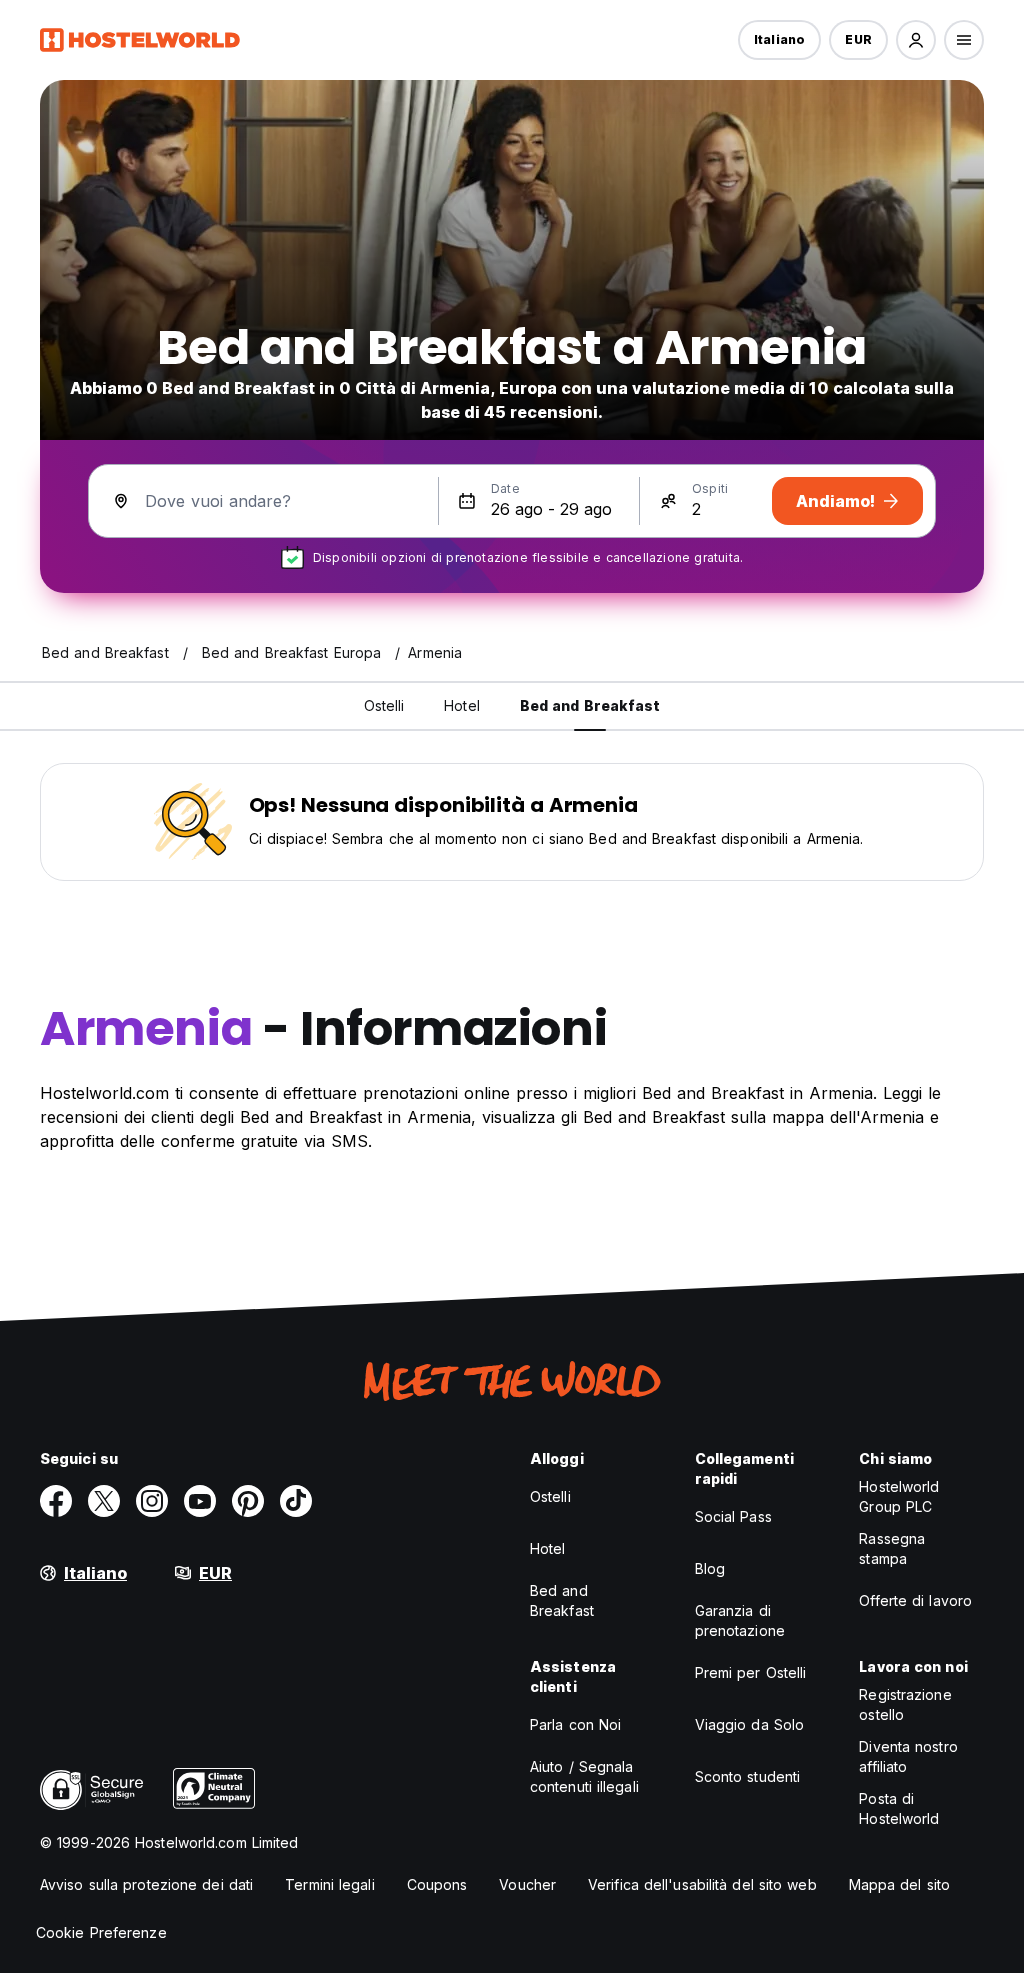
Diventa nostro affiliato (908, 1756)
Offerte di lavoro (915, 1600)
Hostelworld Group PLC (899, 1496)
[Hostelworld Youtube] (200, 1501)
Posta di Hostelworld (899, 1808)
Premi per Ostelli (751, 1672)
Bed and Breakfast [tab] (590, 705)
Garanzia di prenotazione (740, 1620)
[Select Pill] (916, 40)
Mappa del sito (899, 1884)
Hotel (548, 1548)
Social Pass (733, 1516)
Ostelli (550, 1496)
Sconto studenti (748, 1776)
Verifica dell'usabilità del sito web (702, 1884)
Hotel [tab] (462, 705)
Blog (710, 1568)
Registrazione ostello (905, 1704)
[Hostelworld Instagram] (152, 1501)
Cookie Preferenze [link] (101, 1932)
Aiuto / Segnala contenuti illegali (584, 1776)
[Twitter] (104, 1501)
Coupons (437, 1884)
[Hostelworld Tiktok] (296, 1501)
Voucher (527, 1884)
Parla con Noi (575, 1724)
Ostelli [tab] (384, 705)
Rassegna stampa (892, 1548)
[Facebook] (56, 1501)
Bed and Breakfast (562, 1600)
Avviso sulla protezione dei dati (146, 1884)
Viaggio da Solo (750, 1724)
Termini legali (329, 1884)
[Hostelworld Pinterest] (248, 1501)
